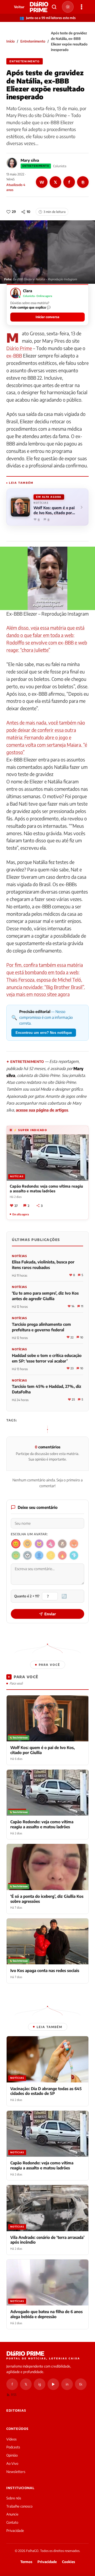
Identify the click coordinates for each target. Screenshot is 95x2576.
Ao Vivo (12, 2463)
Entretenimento (33, 41)
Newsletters (16, 2472)
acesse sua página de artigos (42, 1110)
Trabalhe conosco (19, 2506)
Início (11, 41)
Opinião (12, 2455)
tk (81, 2384)
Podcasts (13, 2447)
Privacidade (15, 2531)
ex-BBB (14, 355)
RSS (14, 2395)
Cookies (68, 2562)
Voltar (19, 7)
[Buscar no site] (54, 7)
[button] (47, 305)
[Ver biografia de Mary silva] (12, 163)
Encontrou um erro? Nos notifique (44, 1033)
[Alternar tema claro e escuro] (68, 7)
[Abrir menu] (82, 7)
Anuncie (12, 2514)
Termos (26, 2562)
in (67, 2384)
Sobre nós (14, 2498)
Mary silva (30, 160)
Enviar (50, 1614)
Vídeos (11, 2439)
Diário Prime (19, 348)
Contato (12, 2522)
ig (40, 2384)
